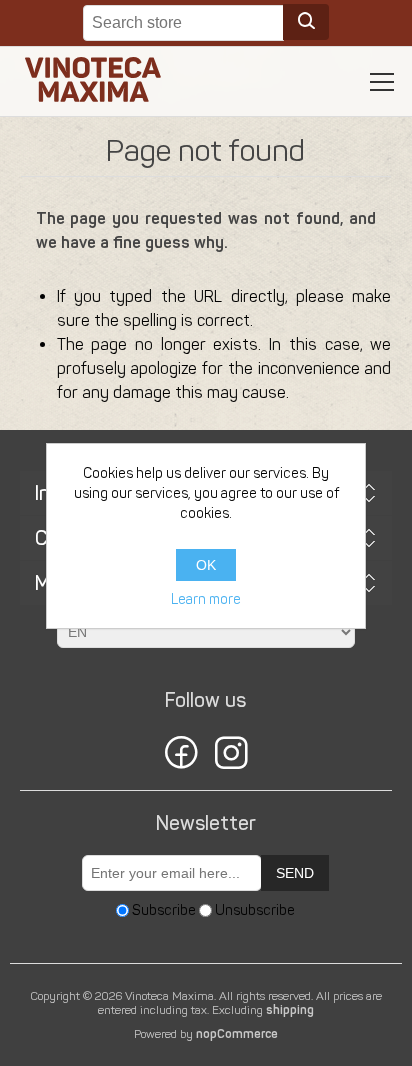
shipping (290, 1010)
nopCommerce (237, 1034)
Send (295, 873)
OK (206, 565)
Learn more (206, 599)
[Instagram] (231, 756)
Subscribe (164, 910)
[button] (382, 82)
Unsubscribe (255, 910)
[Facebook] (181, 756)
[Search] (306, 22)
